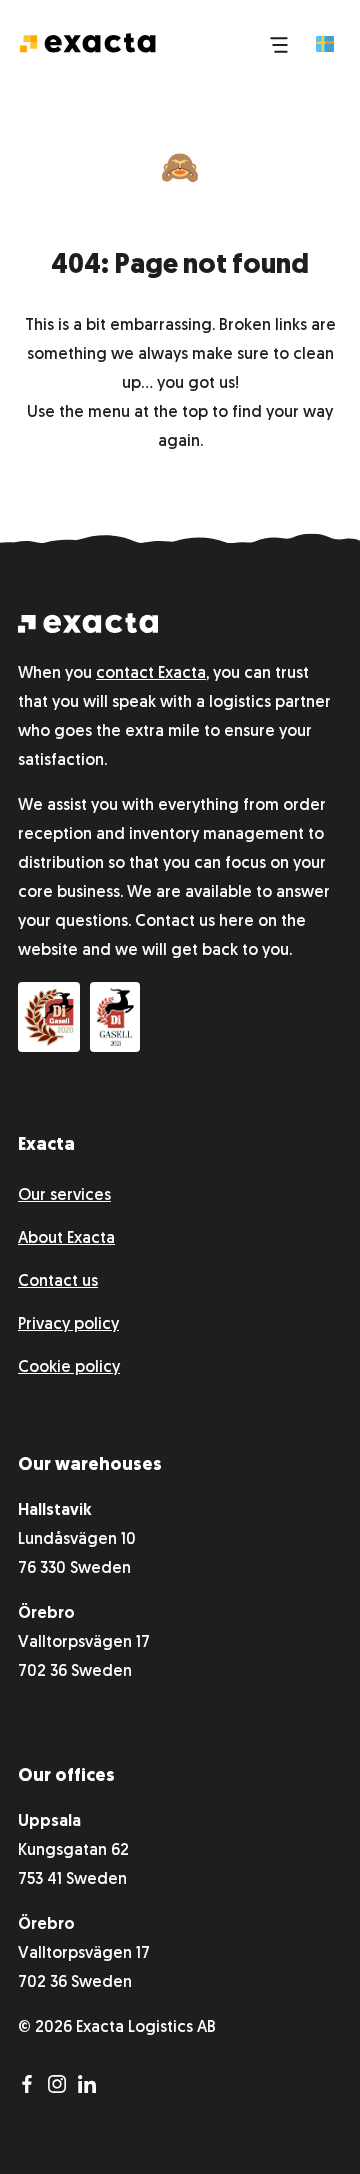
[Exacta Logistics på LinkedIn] (91, 2089)
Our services (64, 1196)
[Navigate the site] (279, 43)
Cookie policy (69, 1368)
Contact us (58, 1282)
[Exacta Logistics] (88, 629)
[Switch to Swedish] (325, 43)
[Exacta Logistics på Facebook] (33, 2089)
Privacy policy (68, 1325)
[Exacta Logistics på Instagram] (63, 2089)
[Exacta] (87, 41)
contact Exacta (151, 674)
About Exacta (66, 1239)
